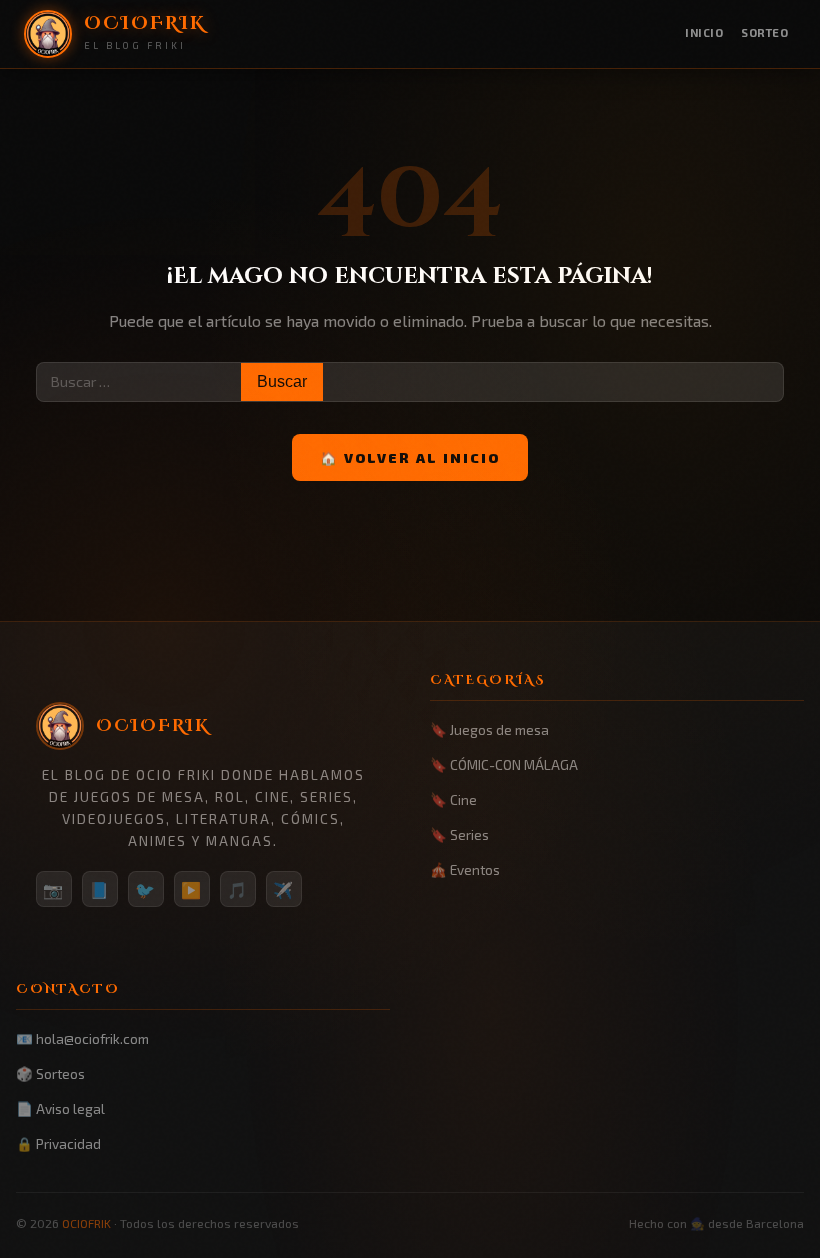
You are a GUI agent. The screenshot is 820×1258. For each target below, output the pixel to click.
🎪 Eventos (465, 869)
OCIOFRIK (86, 1223)
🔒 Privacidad (58, 1143)
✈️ (284, 889)
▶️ (192, 889)
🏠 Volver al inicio (410, 457)
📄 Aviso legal (60, 1108)
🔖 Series (459, 834)
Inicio (704, 32)
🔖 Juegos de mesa (489, 729)
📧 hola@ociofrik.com (82, 1038)
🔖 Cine (453, 799)
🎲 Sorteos (50, 1073)
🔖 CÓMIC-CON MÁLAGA (504, 764)
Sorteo (764, 32)
